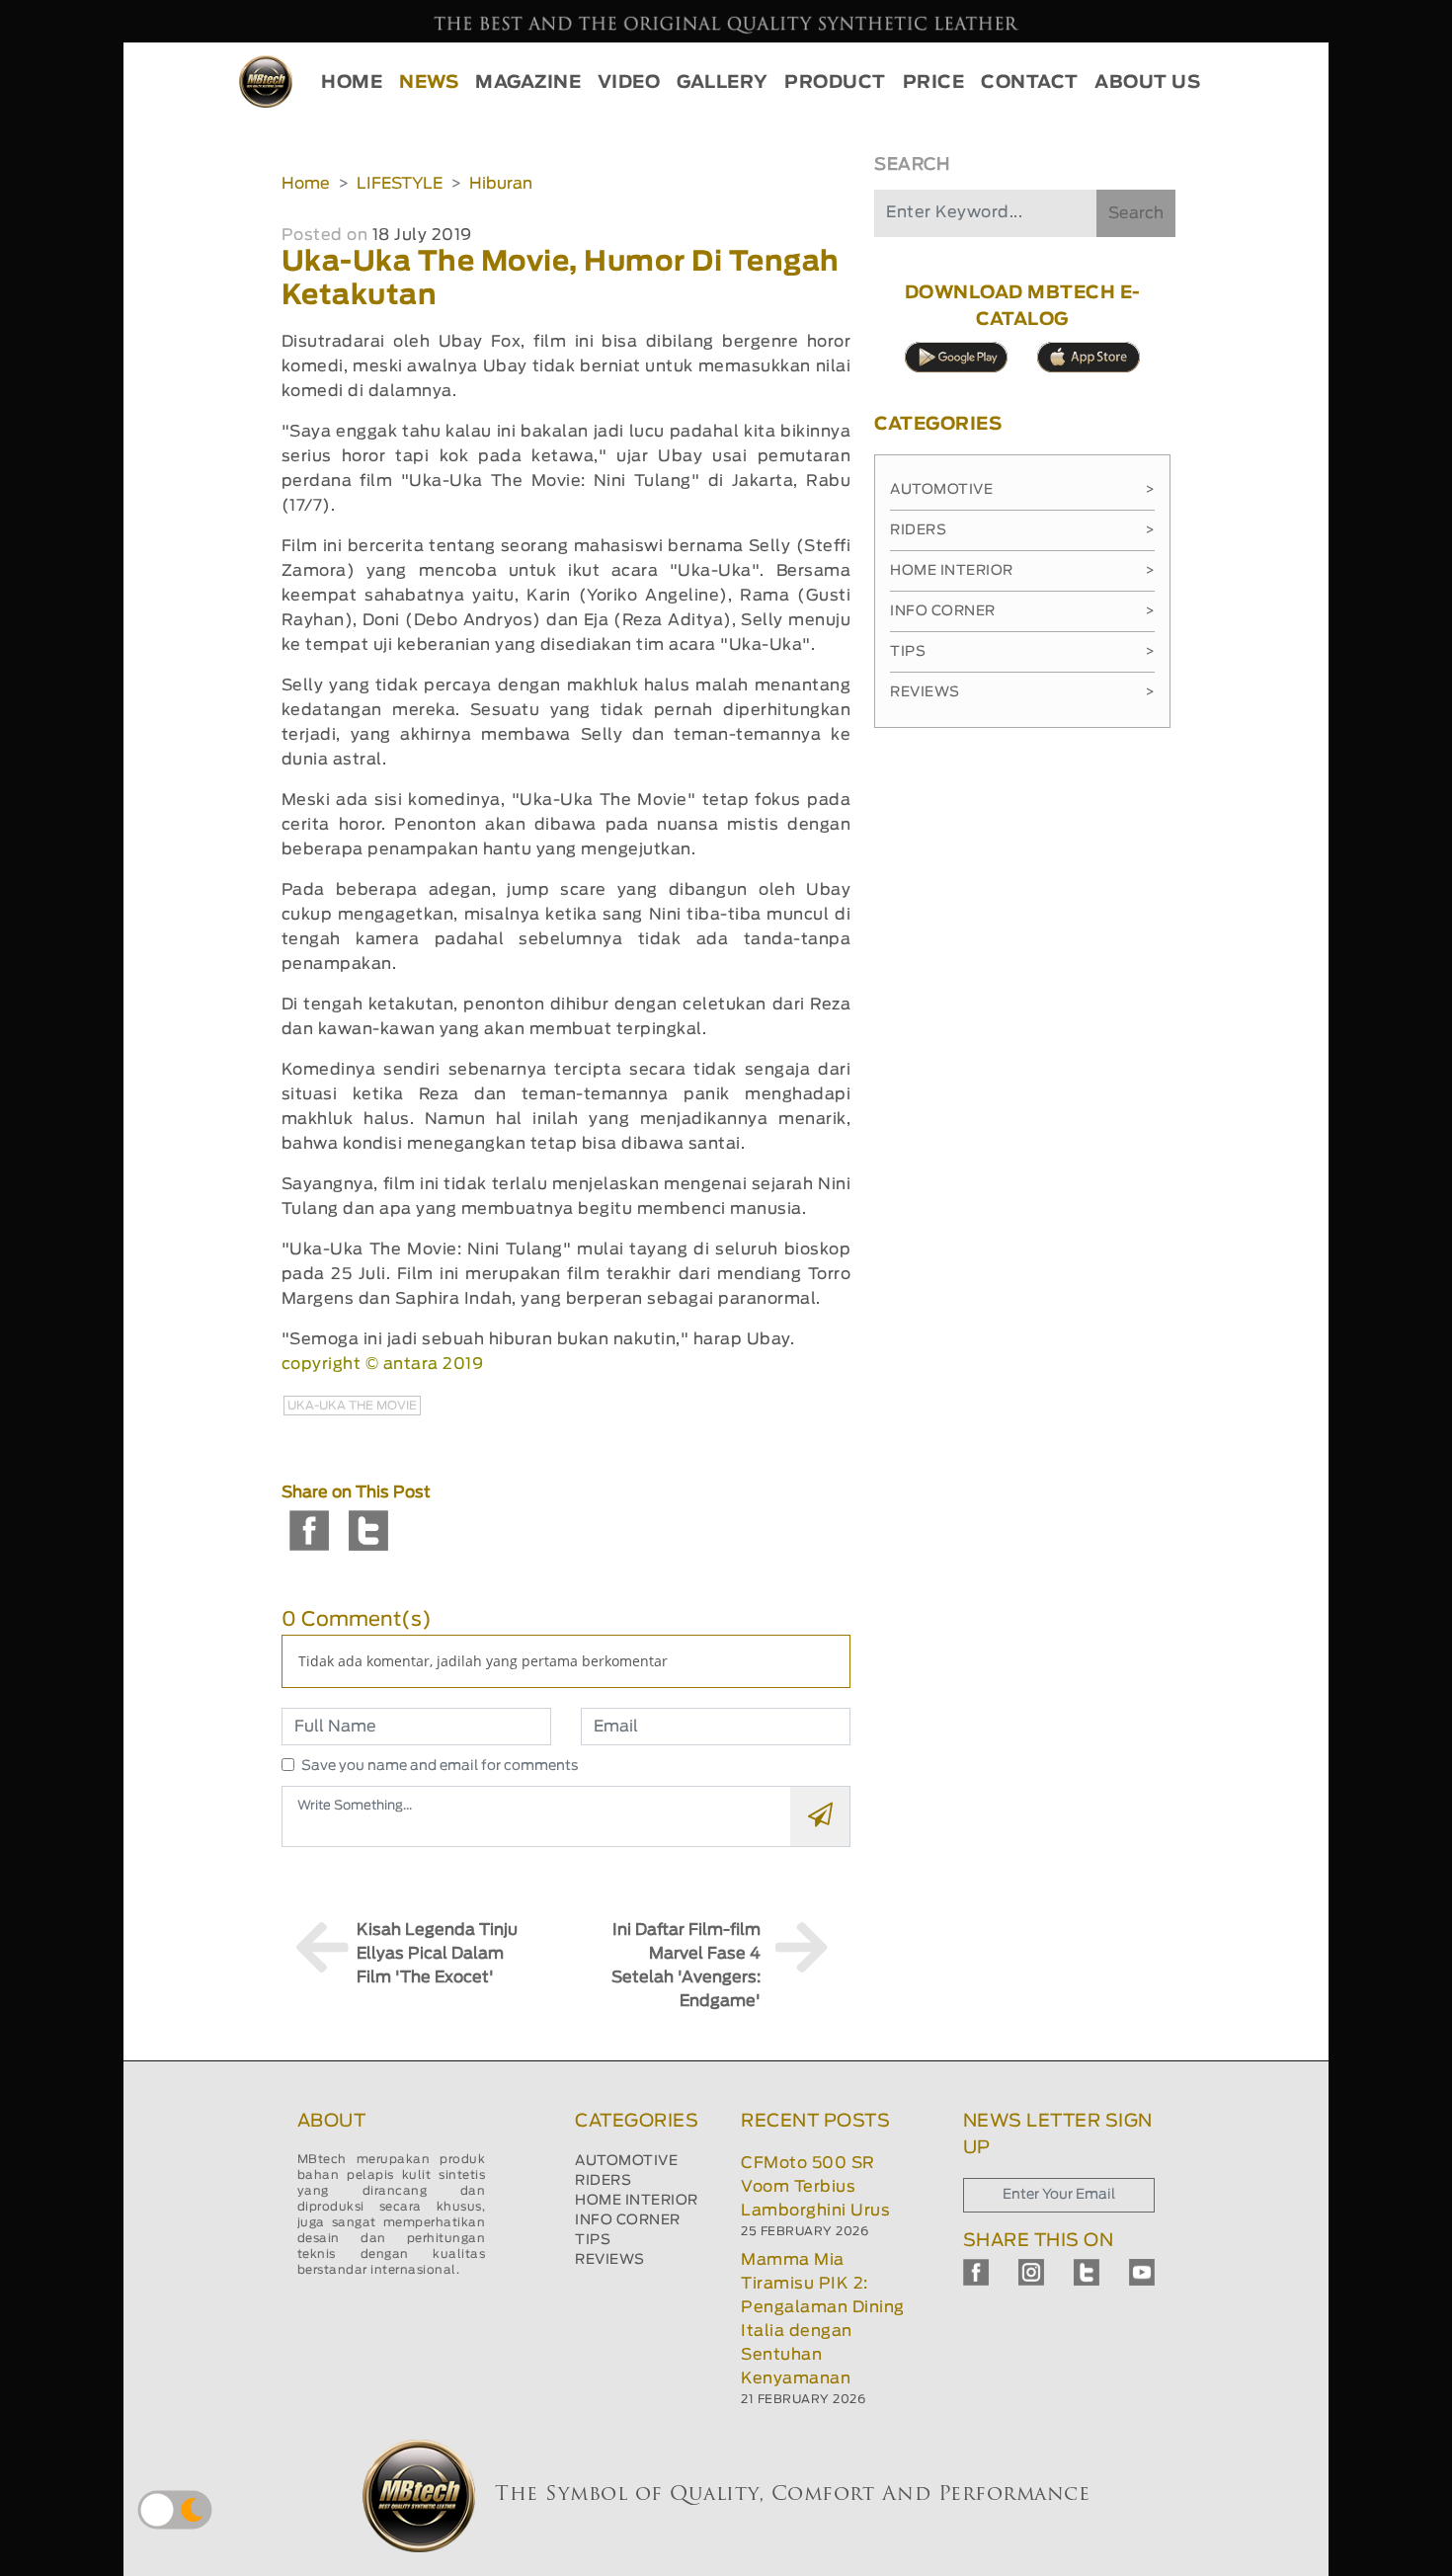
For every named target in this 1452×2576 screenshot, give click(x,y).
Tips (1022, 652)
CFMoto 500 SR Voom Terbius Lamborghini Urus (815, 2187)
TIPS (593, 2240)
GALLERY (723, 83)
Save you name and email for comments (440, 1766)
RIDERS (603, 2181)
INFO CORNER (628, 2220)
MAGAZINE (528, 83)
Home (306, 184)
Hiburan (501, 184)
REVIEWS (610, 2260)
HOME (352, 83)
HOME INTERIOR (637, 2201)
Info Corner (1022, 611)
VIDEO (629, 83)
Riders (1022, 530)
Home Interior (1022, 571)
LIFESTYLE (400, 184)
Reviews (1022, 692)
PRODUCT (835, 83)
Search (1136, 213)
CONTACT (1030, 83)
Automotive (1022, 490)
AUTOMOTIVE (626, 2161)
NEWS (429, 83)
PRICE (934, 83)
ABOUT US (1147, 83)
